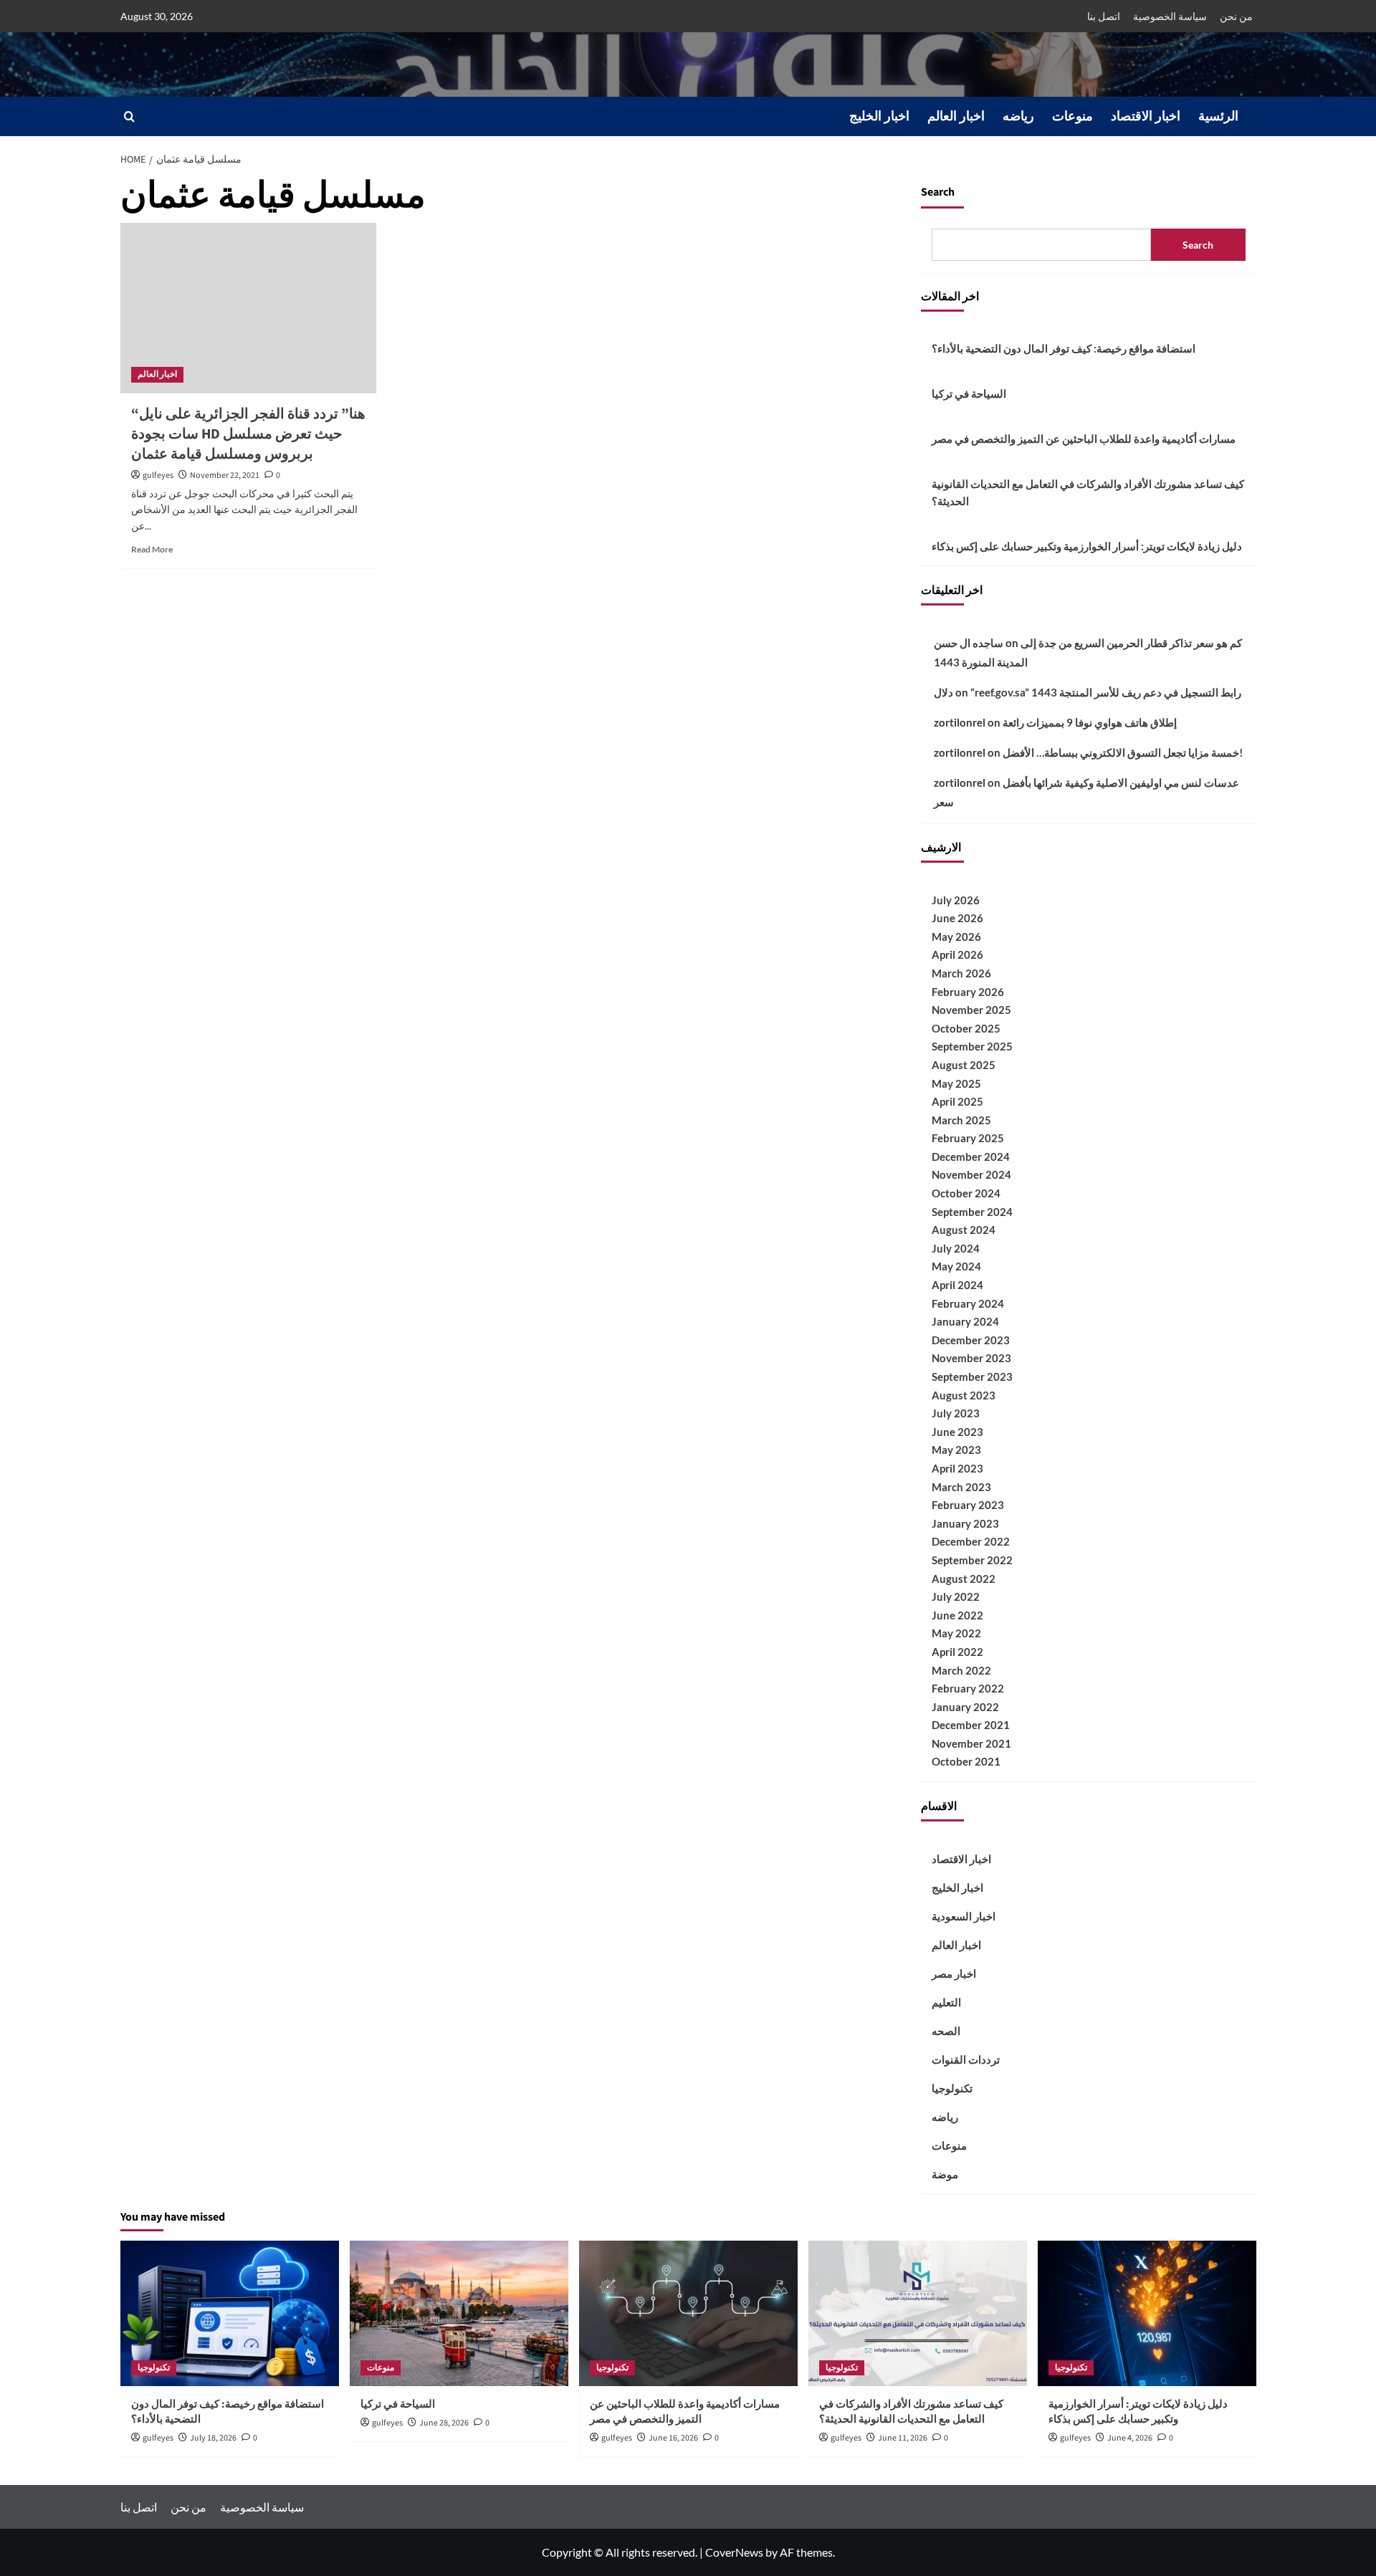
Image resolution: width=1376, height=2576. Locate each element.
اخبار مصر (954, 1973)
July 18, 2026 (213, 2438)
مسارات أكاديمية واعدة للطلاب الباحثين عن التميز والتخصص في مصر (1084, 439)
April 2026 (957, 954)
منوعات (1072, 116)
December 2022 (971, 1541)
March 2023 (961, 1487)
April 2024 (957, 1285)
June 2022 (957, 1615)
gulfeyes (158, 475)
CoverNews (734, 2552)
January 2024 (965, 1321)
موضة (945, 2174)
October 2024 (966, 1193)
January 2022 (965, 1707)
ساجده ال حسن (969, 643)
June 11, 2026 (903, 2438)
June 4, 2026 (1130, 2438)
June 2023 (957, 1432)
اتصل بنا (1104, 16)
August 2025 (964, 1065)
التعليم (946, 2002)
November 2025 (971, 1010)
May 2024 (956, 1266)
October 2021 (966, 1761)
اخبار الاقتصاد (1146, 116)
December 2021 (971, 1725)
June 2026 (957, 918)
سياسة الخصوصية (1170, 16)
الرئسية (1218, 116)
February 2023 (968, 1505)
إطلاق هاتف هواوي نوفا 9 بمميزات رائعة (1090, 722)
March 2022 (961, 1670)
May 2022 (956, 1633)
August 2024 (964, 1230)
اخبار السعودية (964, 1916)
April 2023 (957, 1468)
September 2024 (972, 1212)
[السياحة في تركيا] (459, 2313)
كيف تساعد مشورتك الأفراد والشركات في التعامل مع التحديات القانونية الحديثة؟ (1088, 492)
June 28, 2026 (444, 2423)
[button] (129, 116)
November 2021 (971, 1743)
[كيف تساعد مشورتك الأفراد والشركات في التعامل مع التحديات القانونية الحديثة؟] (918, 2313)
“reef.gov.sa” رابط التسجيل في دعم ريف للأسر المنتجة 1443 (1106, 692)
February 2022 (968, 1688)
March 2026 (961, 973)
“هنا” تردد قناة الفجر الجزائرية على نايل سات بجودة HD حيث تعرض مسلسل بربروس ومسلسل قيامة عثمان (248, 434)
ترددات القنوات (966, 2059)
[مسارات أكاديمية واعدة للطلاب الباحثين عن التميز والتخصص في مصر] (688, 2313)
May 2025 (956, 1083)
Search (938, 192)
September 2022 (972, 1560)
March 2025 (961, 1120)
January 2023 (965, 1523)
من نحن (1236, 16)
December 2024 (971, 1157)
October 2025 (966, 1028)
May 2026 (956, 937)
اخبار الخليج (879, 116)
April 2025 (957, 1101)
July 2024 (956, 1248)
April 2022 (957, 1652)
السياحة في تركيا (969, 393)
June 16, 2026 (673, 2438)
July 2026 (956, 900)
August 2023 (964, 1395)
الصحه (946, 2031)
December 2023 (971, 1340)
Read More (152, 549)
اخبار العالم (956, 116)
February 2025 (968, 1138)
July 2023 (956, 1413)
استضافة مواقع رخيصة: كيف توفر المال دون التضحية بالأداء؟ (1064, 348)
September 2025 (972, 1046)
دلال (943, 692)
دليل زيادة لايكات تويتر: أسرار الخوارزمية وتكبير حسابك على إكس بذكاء (1087, 546)
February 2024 (968, 1303)
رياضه (1018, 116)
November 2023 (971, 1358)
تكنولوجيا (952, 2088)
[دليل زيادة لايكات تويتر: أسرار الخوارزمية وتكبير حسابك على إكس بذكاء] (1147, 2313)
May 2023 (956, 1450)
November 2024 (971, 1174)
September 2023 (972, 1376)
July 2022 (956, 1596)
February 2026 (968, 992)
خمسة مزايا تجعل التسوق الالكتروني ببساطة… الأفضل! (1123, 752)
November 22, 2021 (225, 475)
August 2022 (964, 1579)
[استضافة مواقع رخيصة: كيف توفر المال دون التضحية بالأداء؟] (230, 2313)
